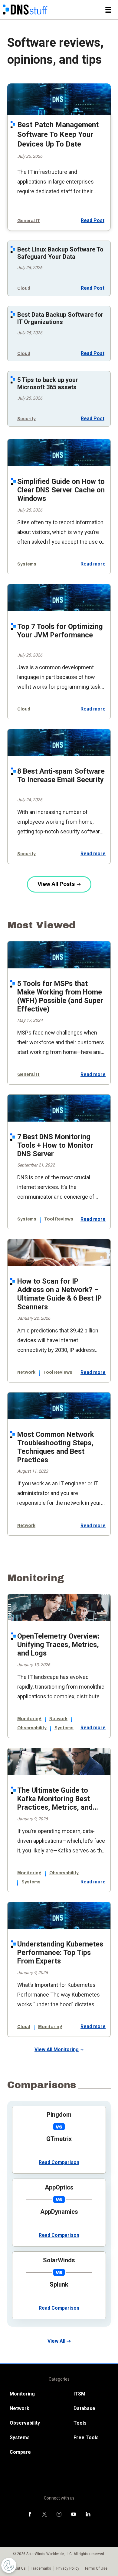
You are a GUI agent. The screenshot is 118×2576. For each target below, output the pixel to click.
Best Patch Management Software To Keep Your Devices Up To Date (58, 134)
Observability (32, 1728)
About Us (18, 2568)
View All (56, 2341)
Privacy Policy (68, 2568)
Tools (80, 2423)
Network (26, 1372)
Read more (93, 564)
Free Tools (86, 2438)
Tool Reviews (59, 1219)
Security (26, 419)
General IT (29, 221)
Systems (27, 564)
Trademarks (41, 2568)
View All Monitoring (57, 2049)
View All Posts (56, 884)
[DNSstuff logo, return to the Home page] (25, 10)
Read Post (93, 220)
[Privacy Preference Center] (9, 2565)
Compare (20, 2452)
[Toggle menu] (108, 10)
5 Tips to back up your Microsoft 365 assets (48, 383)
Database (84, 2408)
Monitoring (29, 1719)
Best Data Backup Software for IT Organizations (60, 318)
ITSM (79, 2394)
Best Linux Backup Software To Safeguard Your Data (60, 253)
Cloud (24, 288)
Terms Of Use (96, 2568)
